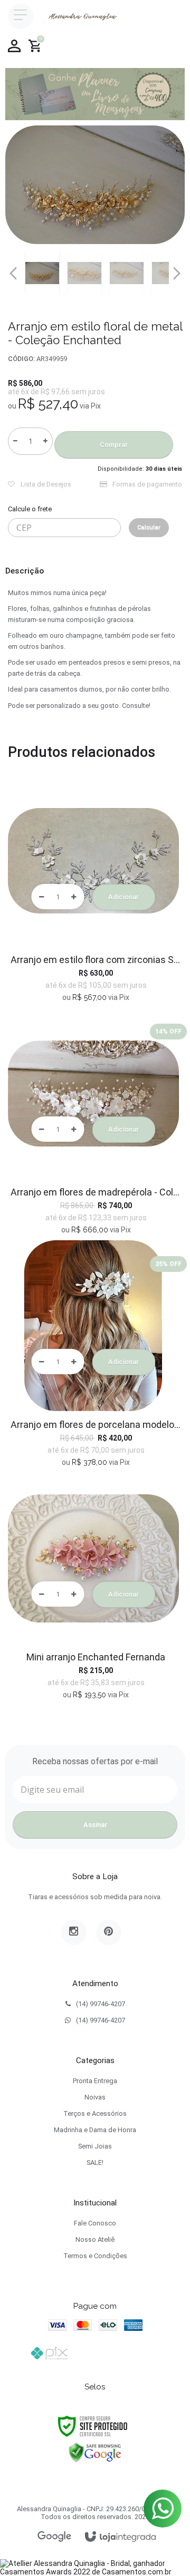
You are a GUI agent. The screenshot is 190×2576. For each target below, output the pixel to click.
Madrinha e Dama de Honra (95, 2130)
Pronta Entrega (95, 2081)
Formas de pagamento (146, 484)
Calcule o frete (30, 509)
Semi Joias (95, 2146)
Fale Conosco (95, 2223)
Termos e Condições (95, 2256)
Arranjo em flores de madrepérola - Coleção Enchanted (96, 1192)
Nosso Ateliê (95, 2239)
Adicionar (123, 897)
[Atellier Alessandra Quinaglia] (81, 16)
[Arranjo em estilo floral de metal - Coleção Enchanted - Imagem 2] (84, 273)
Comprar (114, 445)
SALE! (95, 2162)
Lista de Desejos (45, 484)
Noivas (95, 2097)
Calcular (149, 527)
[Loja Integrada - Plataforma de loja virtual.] (120, 2537)
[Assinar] (95, 1825)
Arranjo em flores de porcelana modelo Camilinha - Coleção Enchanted (96, 1425)
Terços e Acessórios (95, 2113)
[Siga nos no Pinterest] (109, 1932)
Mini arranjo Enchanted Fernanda (96, 1657)
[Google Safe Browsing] (95, 2452)
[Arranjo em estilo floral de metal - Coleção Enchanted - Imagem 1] (42, 273)
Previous (13, 273)
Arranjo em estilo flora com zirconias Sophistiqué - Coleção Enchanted (96, 960)
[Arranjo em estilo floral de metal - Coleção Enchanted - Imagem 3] (127, 273)
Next (177, 269)
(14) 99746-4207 (101, 2004)
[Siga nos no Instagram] (74, 1932)
